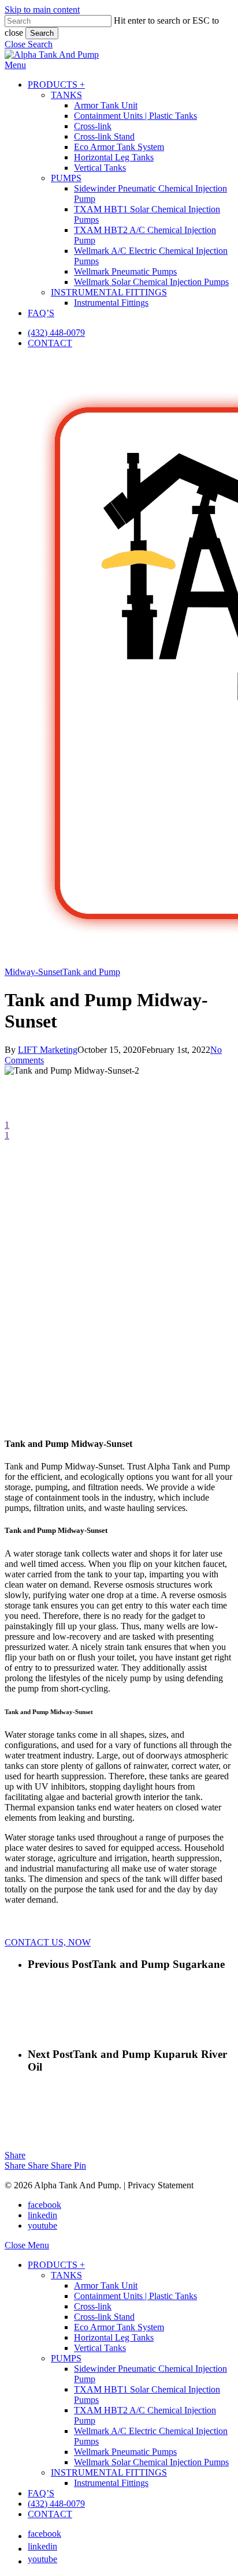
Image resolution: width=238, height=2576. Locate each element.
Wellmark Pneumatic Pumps (125, 2452)
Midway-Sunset (34, 972)
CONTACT (50, 2514)
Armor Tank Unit (106, 2286)
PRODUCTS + (56, 2265)
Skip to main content (42, 10)
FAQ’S (41, 2493)
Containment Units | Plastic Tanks (135, 2296)
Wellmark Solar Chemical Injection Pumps (151, 2462)
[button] (29, 44)
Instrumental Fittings (111, 2483)
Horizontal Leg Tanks (114, 2337)
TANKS (66, 2275)
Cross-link (93, 2306)
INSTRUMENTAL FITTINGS (109, 2472)
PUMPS (66, 2358)
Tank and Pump (91, 972)
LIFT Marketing (48, 1050)
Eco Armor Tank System (119, 2327)
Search (42, 33)
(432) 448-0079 (56, 2504)
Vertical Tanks (100, 2348)
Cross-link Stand (104, 2317)
